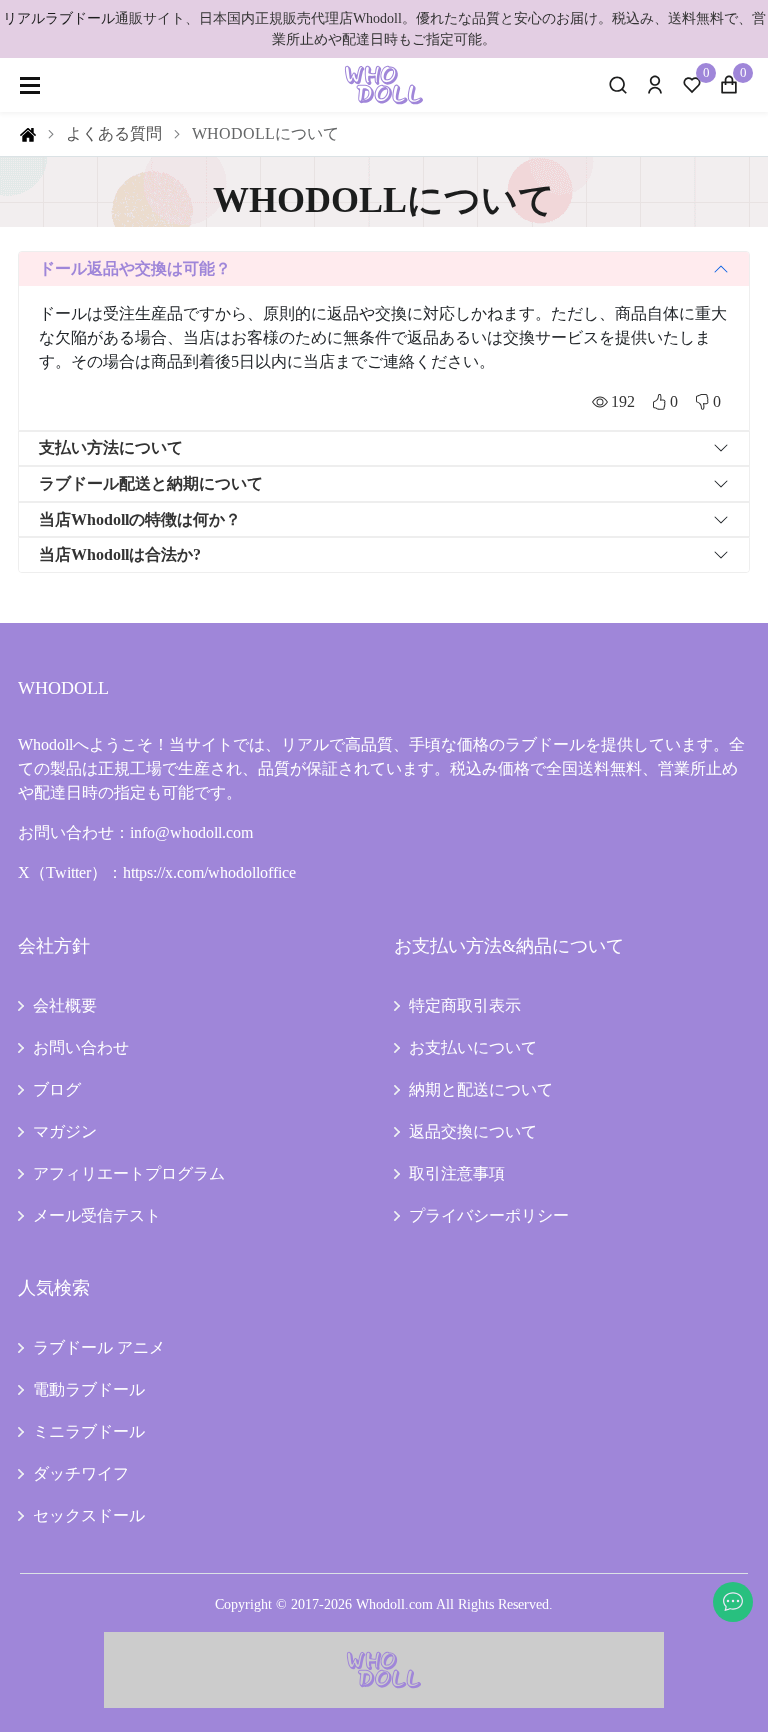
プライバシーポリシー (489, 1215)
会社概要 (65, 1005)
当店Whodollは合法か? (120, 554)
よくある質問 (114, 133)
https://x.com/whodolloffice (209, 872)
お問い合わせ (81, 1047)
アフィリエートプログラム (129, 1173)
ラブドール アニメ (99, 1347)
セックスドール (89, 1515)
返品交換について (473, 1131)
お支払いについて (473, 1047)
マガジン (65, 1131)
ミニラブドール (89, 1431)
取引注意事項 (457, 1173)
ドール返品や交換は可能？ (135, 268)
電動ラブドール (89, 1389)
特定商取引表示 (465, 1005)
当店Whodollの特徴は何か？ (140, 519)
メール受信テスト (97, 1215)
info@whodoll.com (191, 832)
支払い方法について (111, 447)
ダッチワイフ (81, 1473)
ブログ (57, 1089)
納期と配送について (481, 1089)
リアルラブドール (59, 18)
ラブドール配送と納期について (151, 483)
